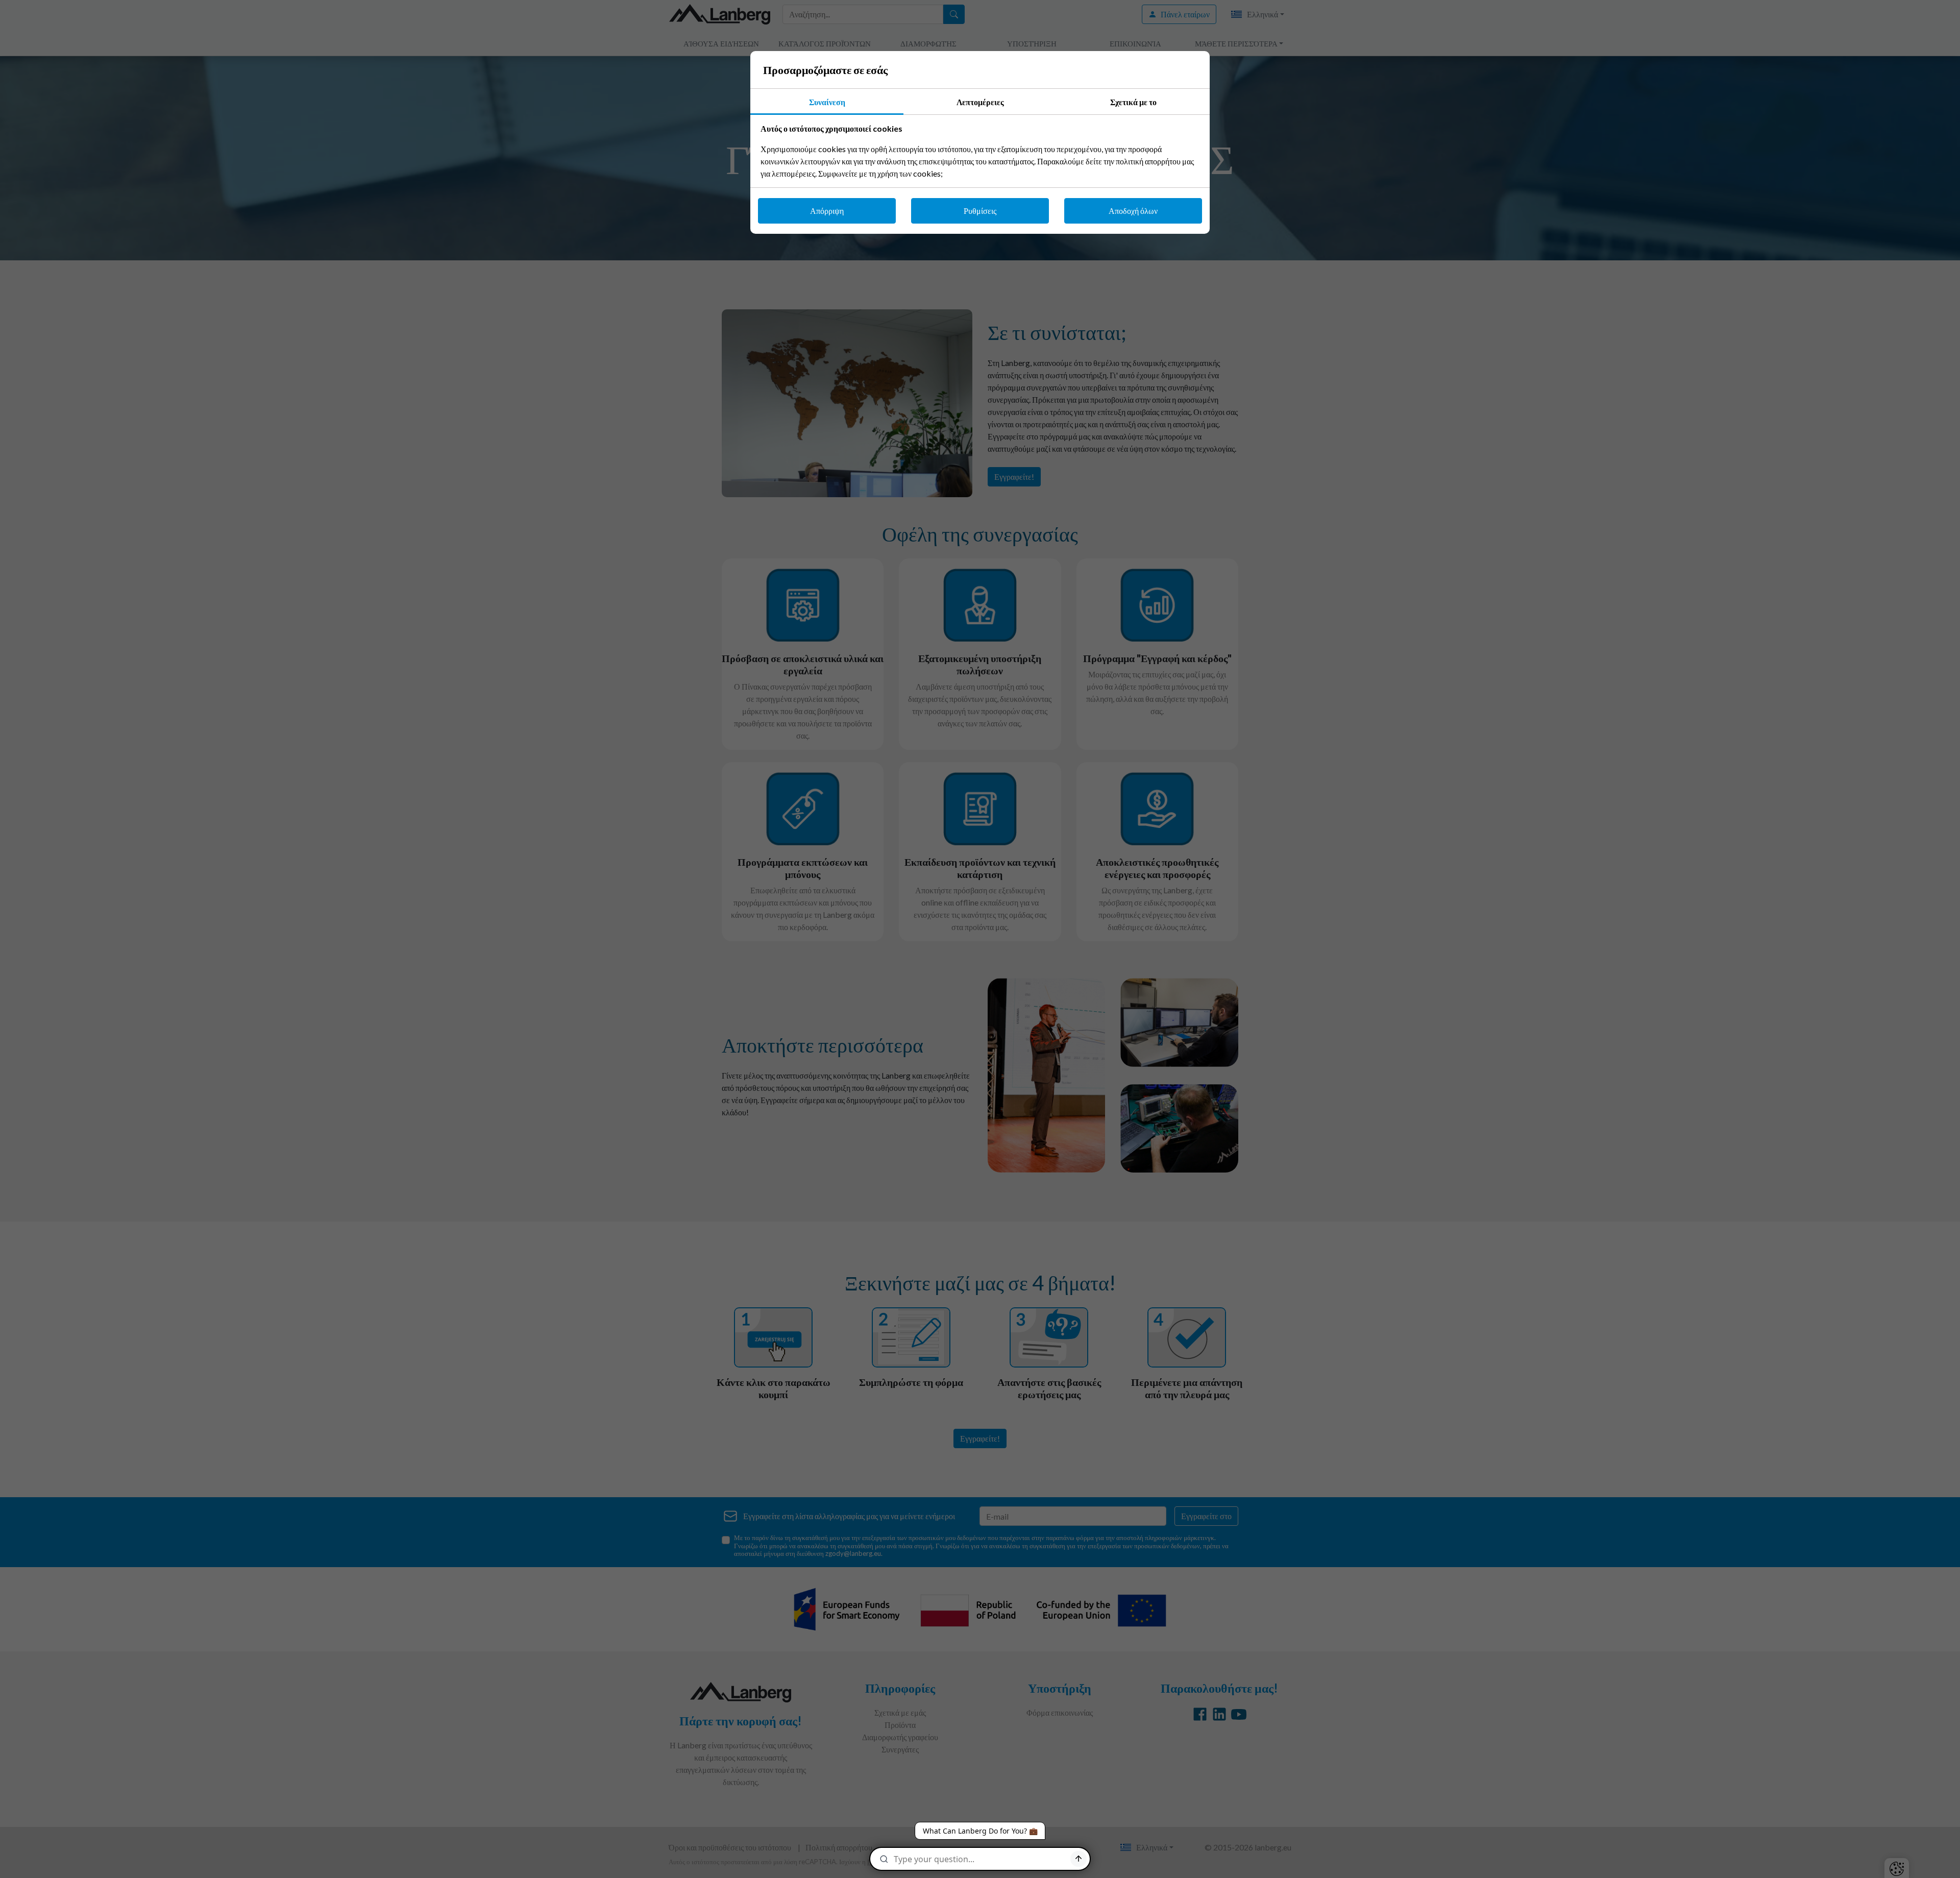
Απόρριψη (827, 211)
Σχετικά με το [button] (1133, 102)
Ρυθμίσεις (980, 211)
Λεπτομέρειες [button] (980, 102)
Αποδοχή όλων (1133, 211)
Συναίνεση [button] (827, 102)
